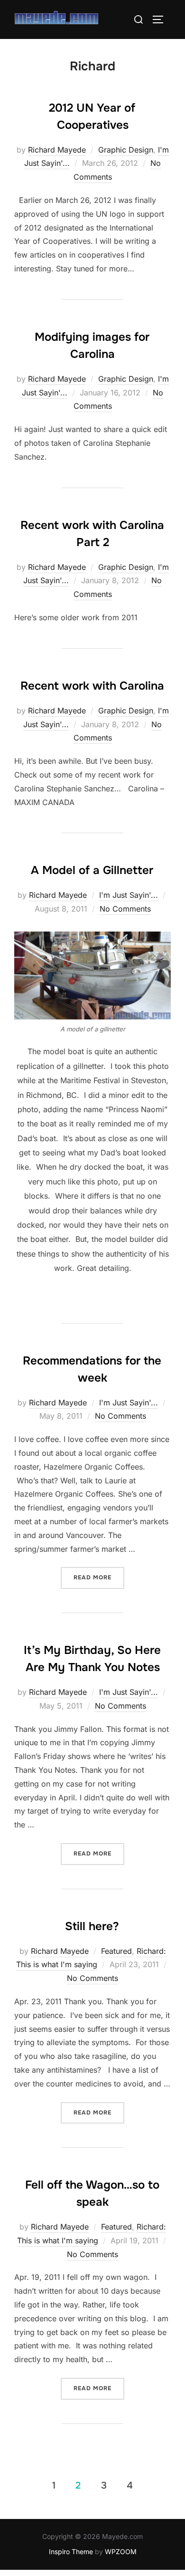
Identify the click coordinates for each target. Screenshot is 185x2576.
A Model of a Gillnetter (92, 870)
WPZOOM (121, 2552)
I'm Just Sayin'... (129, 895)
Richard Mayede (57, 150)
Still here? (92, 1926)
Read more (99, 1577)
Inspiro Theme (71, 2552)
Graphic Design (126, 150)
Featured (116, 1951)
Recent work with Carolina (92, 686)
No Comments (125, 909)
